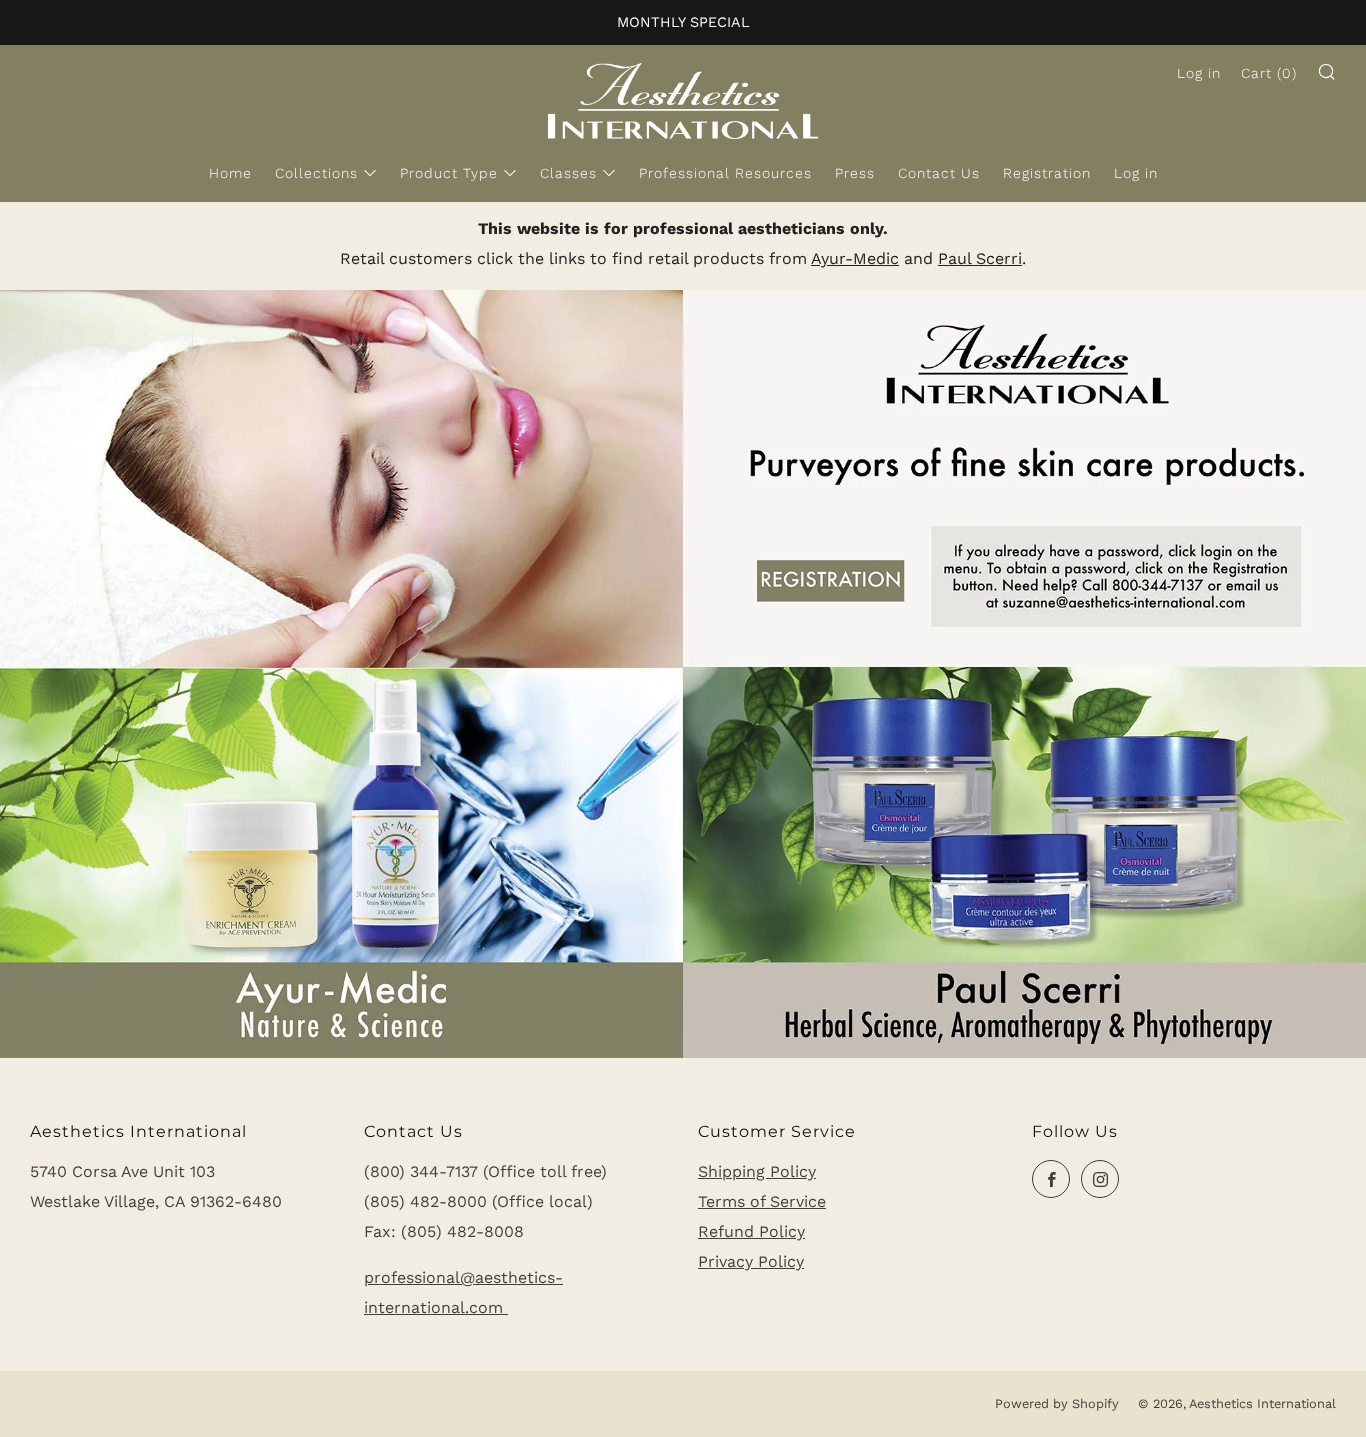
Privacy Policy (751, 1261)
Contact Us (939, 173)
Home (230, 173)
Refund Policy (751, 1231)
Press (855, 173)
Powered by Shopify (1057, 1403)
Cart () (1269, 73)
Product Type (449, 173)
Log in (1136, 173)
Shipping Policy (757, 1171)
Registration (1047, 173)
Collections (316, 173)
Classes (568, 173)
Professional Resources (725, 173)
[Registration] (683, 672)
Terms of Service (762, 1201)
